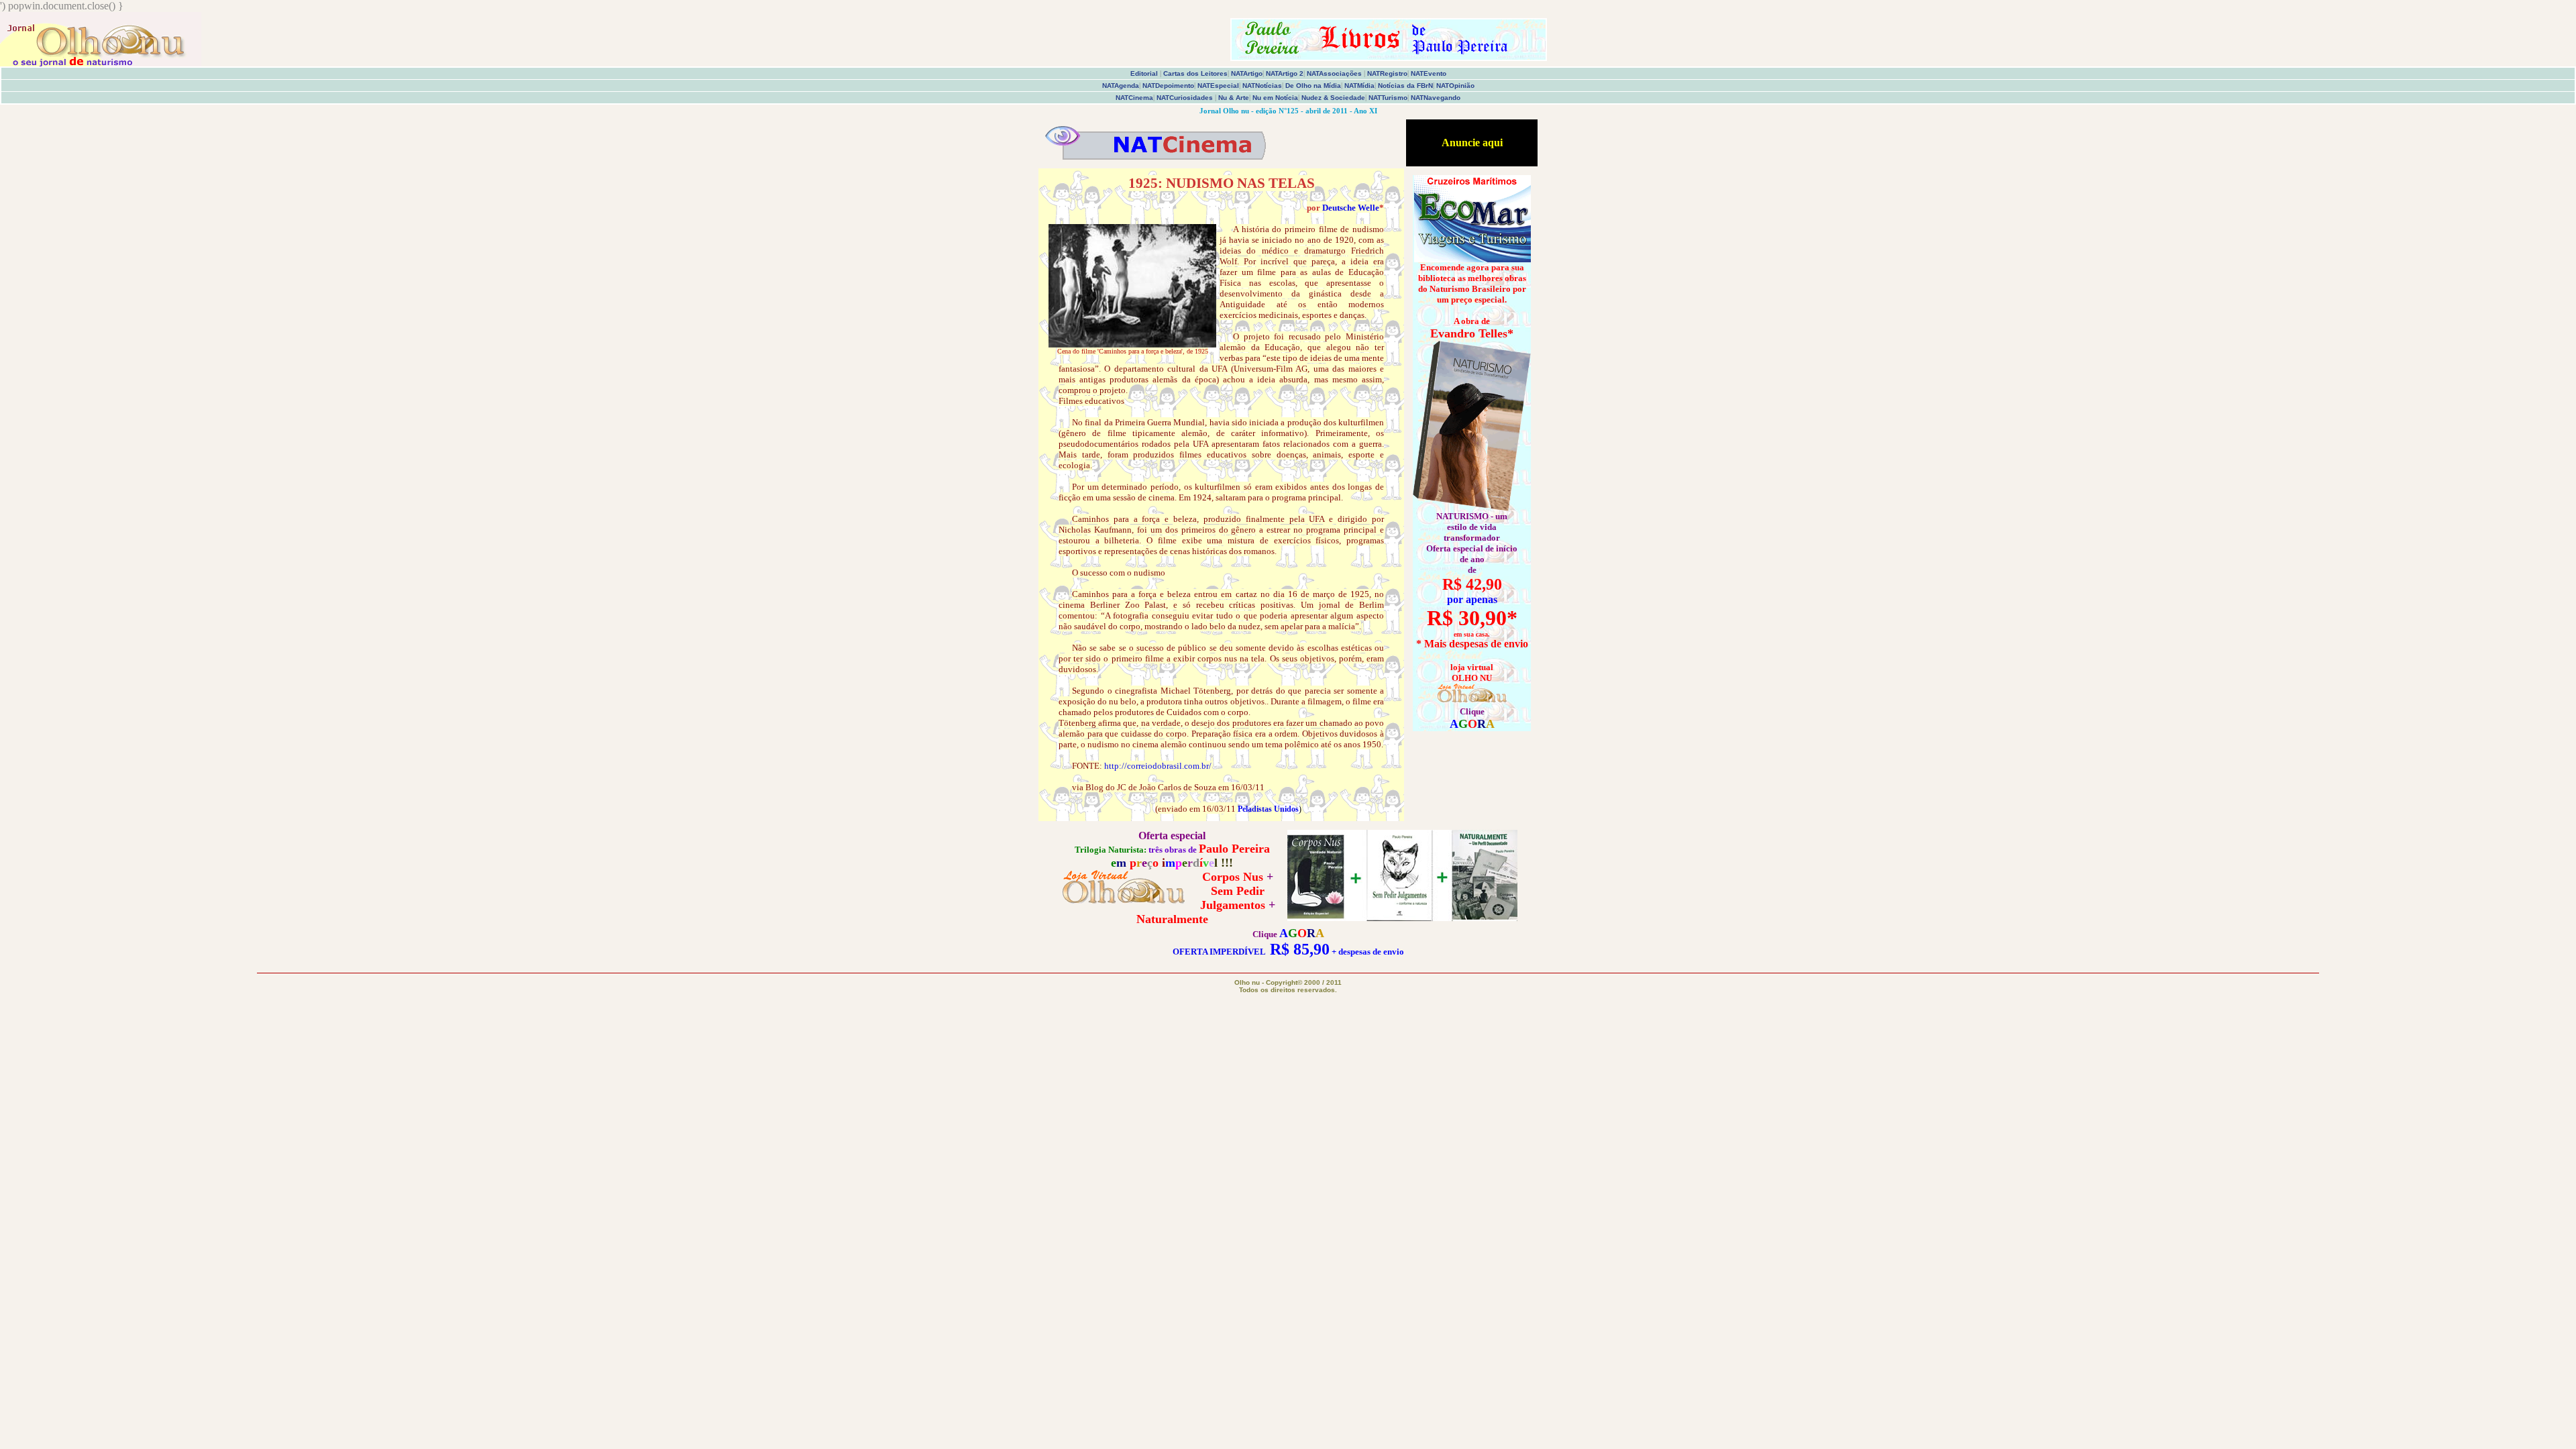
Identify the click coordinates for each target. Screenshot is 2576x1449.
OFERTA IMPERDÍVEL (1219, 952)
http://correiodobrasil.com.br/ (1158, 766)
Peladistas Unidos (1268, 809)
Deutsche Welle (1351, 208)
